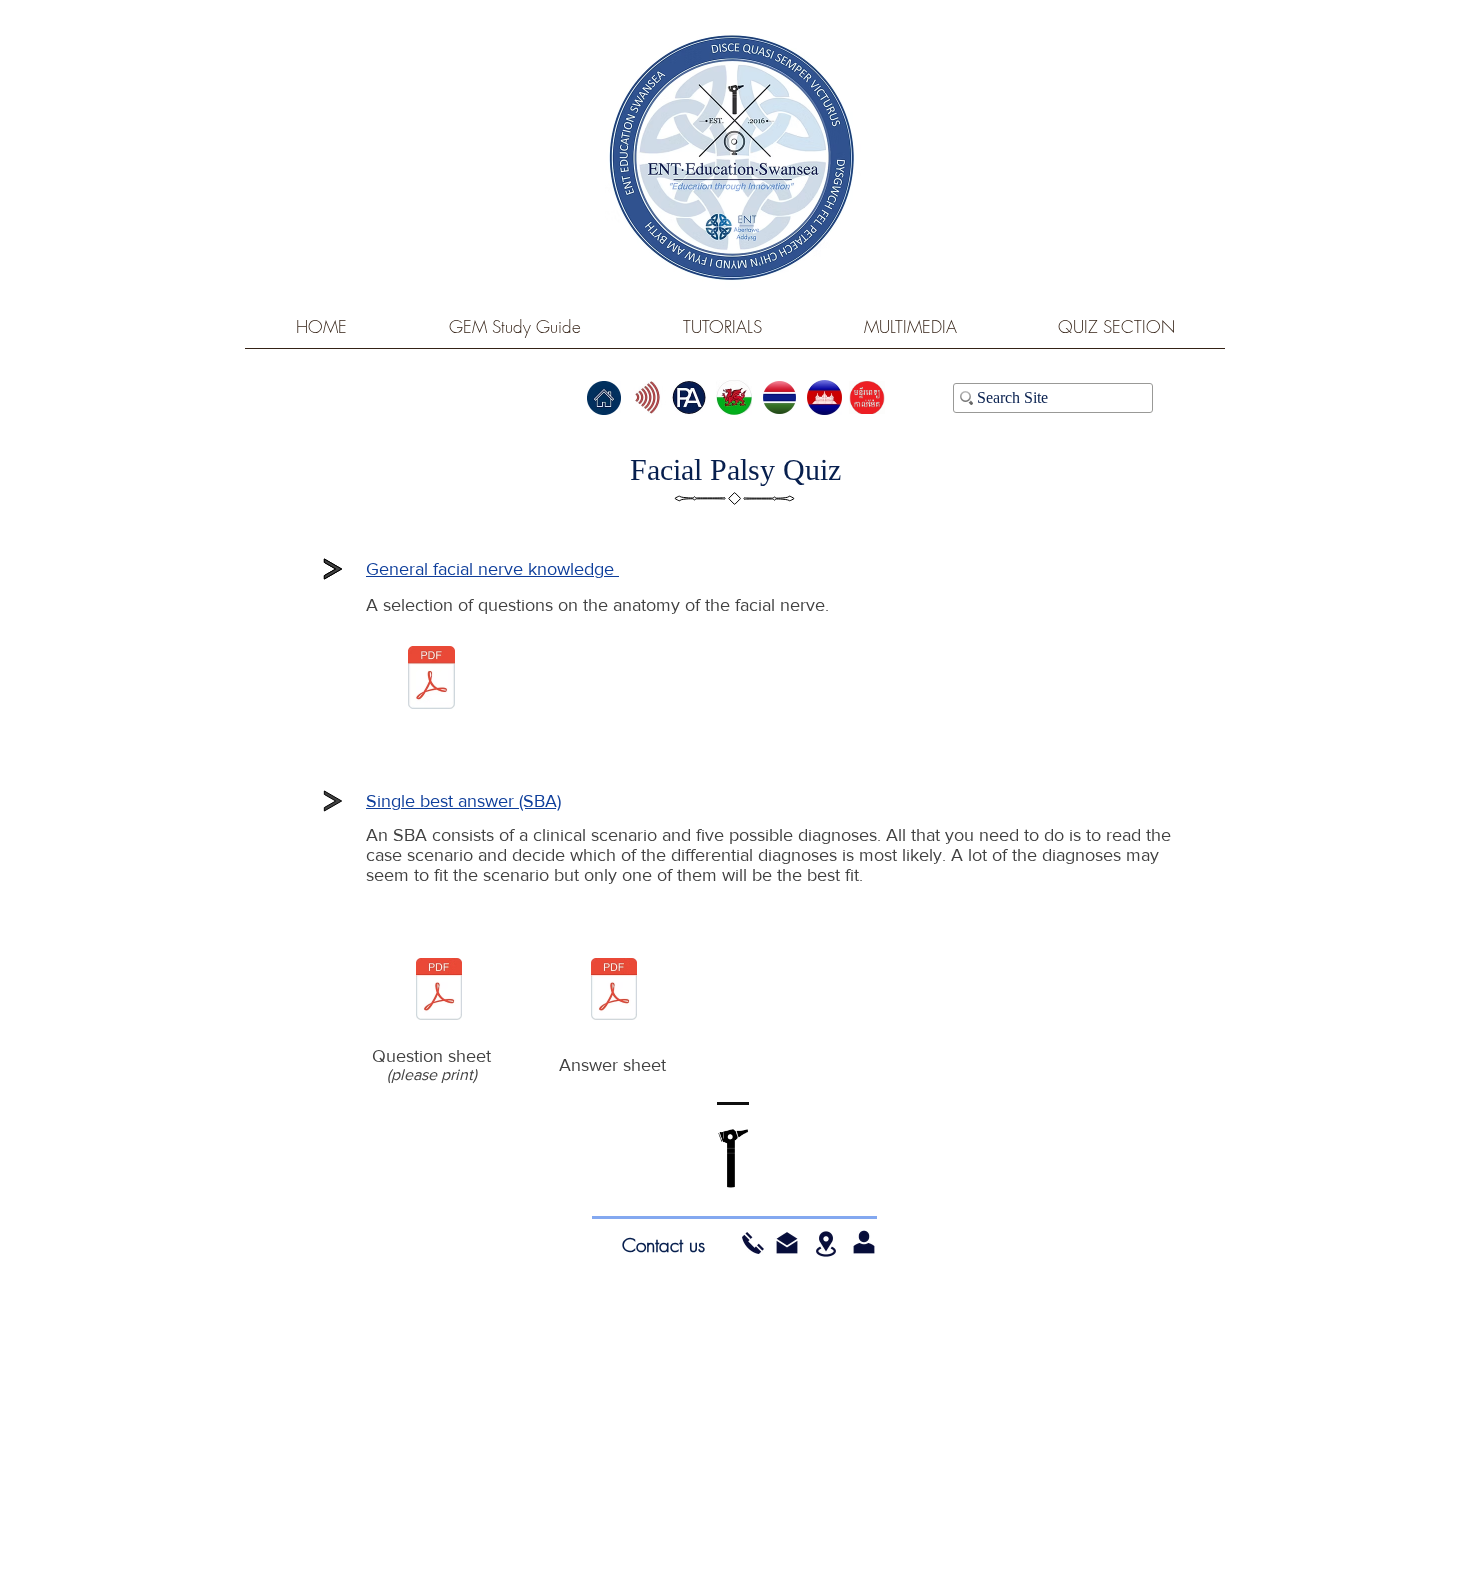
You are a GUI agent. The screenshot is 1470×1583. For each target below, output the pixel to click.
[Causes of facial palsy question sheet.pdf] (439, 991)
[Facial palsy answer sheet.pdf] (614, 991)
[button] (787, 1243)
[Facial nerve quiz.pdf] (431, 679)
